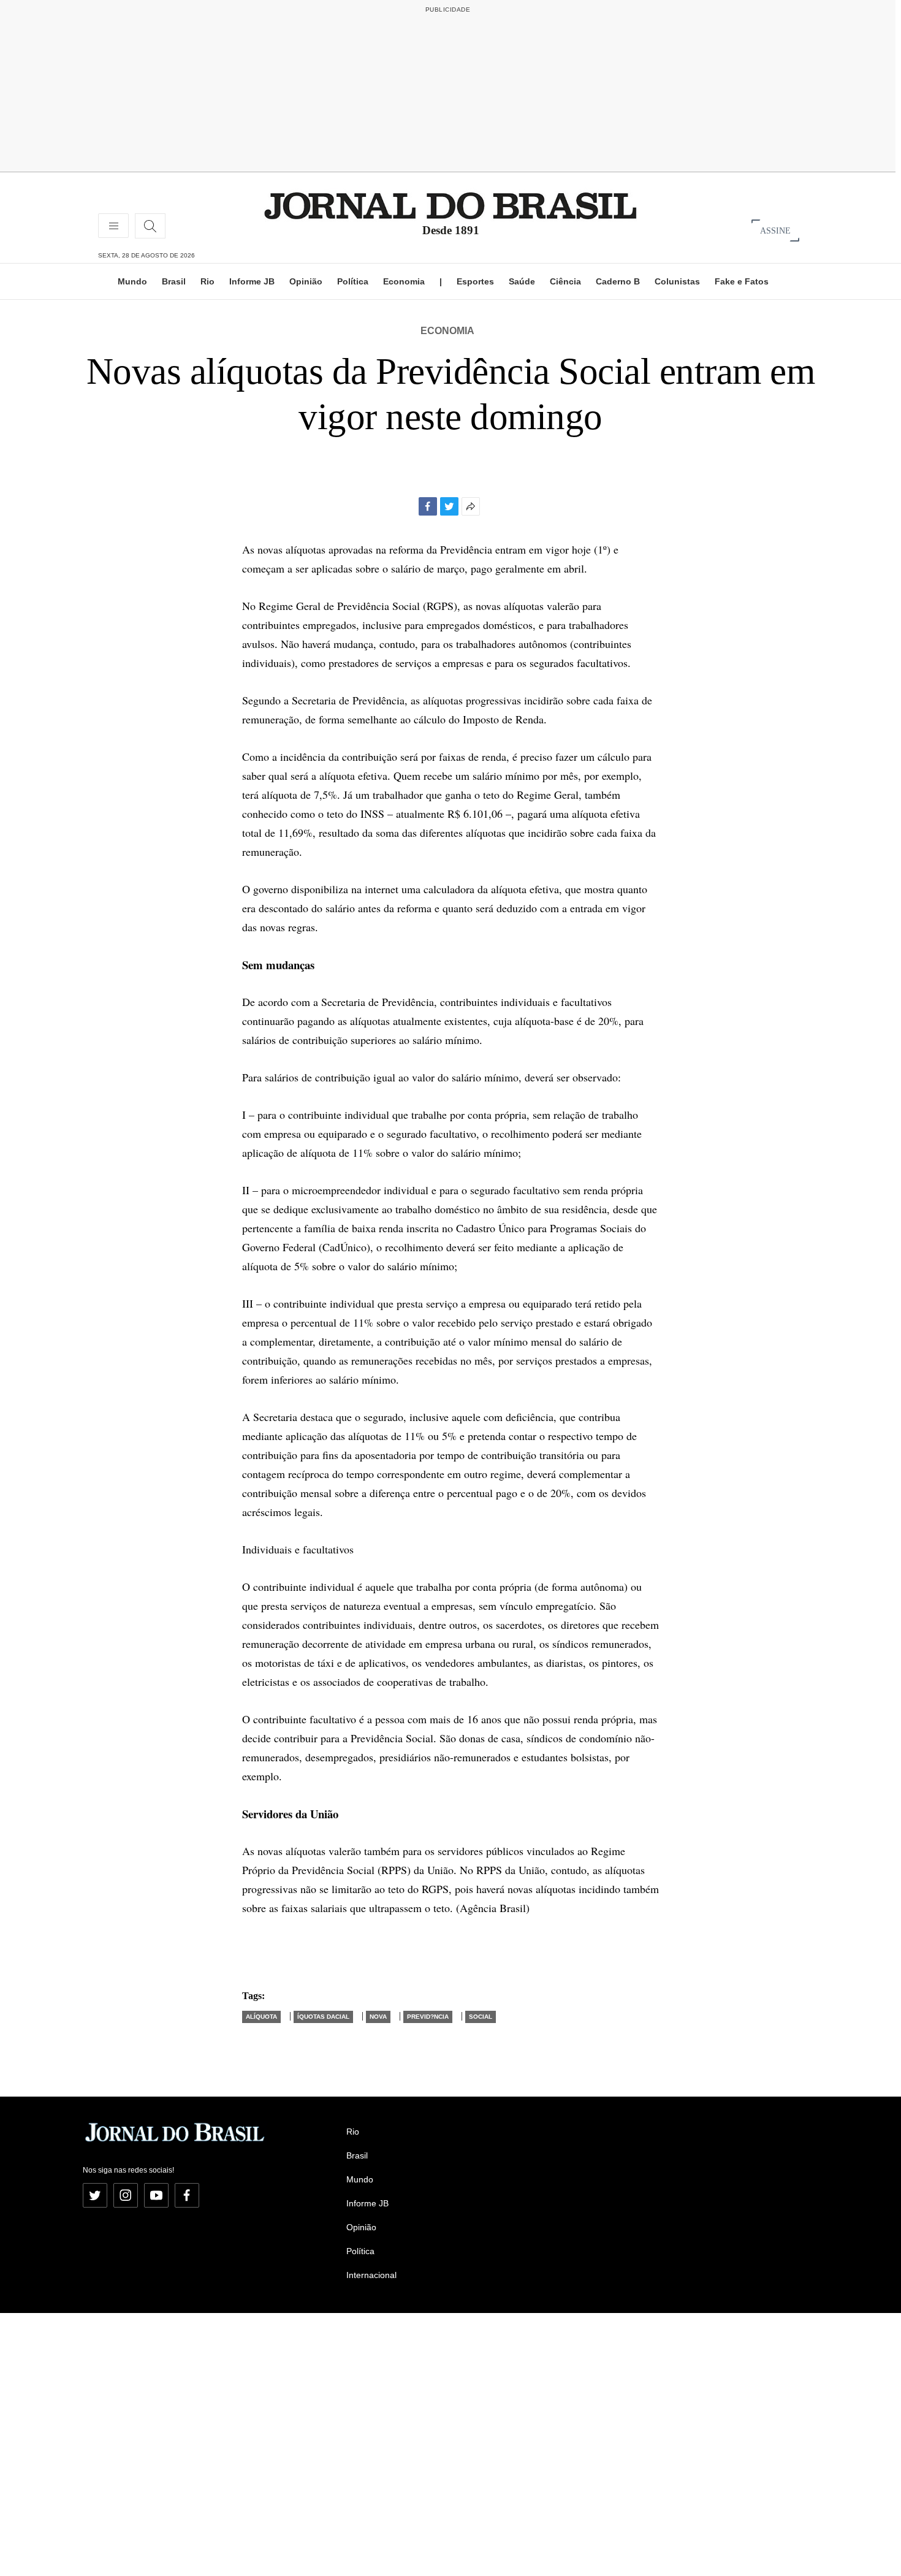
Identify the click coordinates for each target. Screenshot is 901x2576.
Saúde (522, 281)
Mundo (132, 281)
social (481, 2017)
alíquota (261, 2017)
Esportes (475, 281)
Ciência (565, 281)
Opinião (306, 281)
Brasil (174, 281)
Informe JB (252, 281)
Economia (404, 281)
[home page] (450, 205)
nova (378, 2017)
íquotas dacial (323, 2017)
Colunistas (677, 281)
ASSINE (775, 230)
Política (353, 281)
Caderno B (618, 281)
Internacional (371, 2275)
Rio (207, 281)
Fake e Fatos (742, 281)
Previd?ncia (428, 2017)
